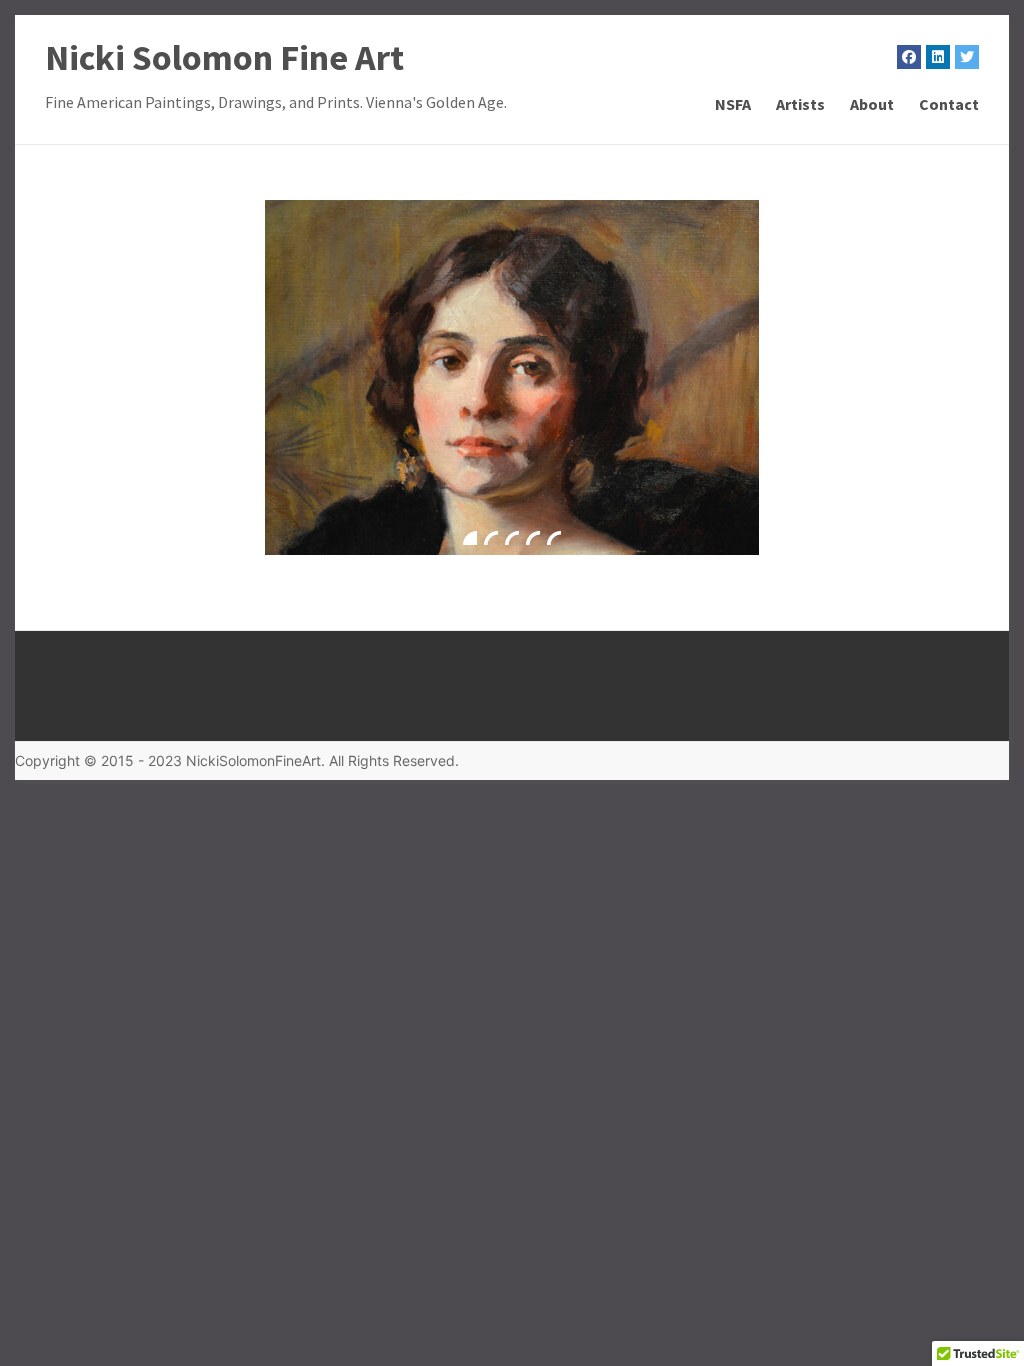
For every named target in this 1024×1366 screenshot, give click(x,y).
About (872, 104)
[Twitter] (967, 57)
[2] (491, 538)
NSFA (733, 104)
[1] (470, 538)
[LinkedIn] (938, 57)
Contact (949, 104)
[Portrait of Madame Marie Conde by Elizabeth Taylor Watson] (512, 377)
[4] (533, 538)
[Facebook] (909, 57)
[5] (554, 538)
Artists (800, 104)
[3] (512, 538)
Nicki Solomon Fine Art (224, 57)
